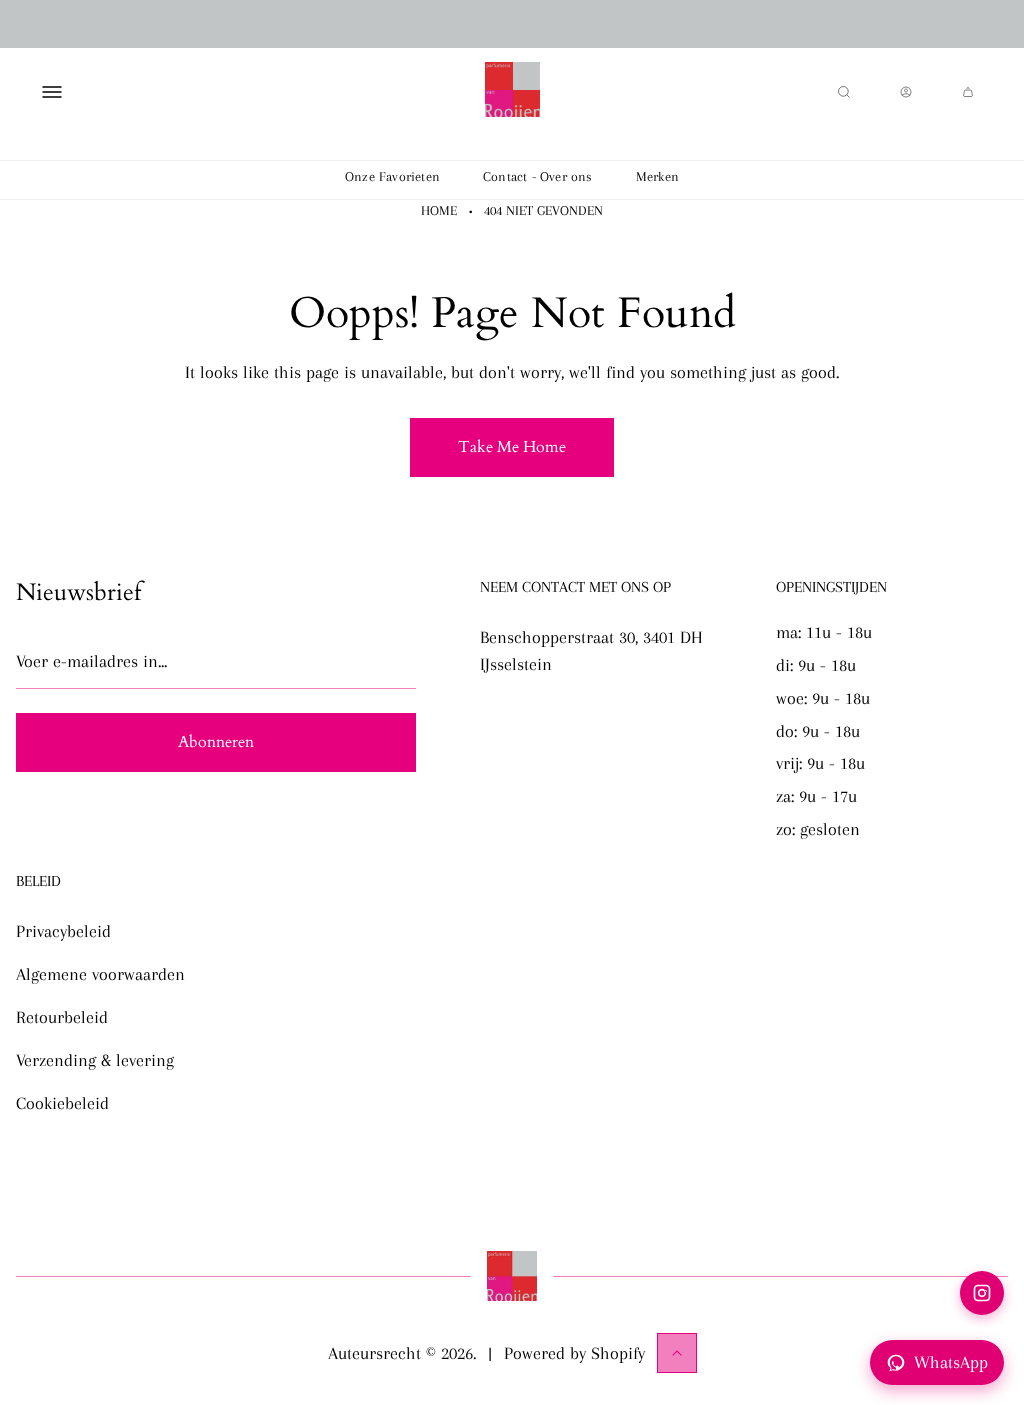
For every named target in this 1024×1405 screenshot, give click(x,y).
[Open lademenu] (52, 92)
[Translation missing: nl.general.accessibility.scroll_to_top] (677, 1353)
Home (439, 210)
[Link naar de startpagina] (512, 1276)
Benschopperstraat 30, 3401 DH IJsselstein (591, 650)
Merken (657, 176)
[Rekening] (906, 92)
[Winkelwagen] (968, 92)
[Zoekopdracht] (844, 92)
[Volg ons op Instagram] (982, 1293)
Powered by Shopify (574, 1353)
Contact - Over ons (538, 176)
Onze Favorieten (392, 176)
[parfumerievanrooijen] (512, 92)
